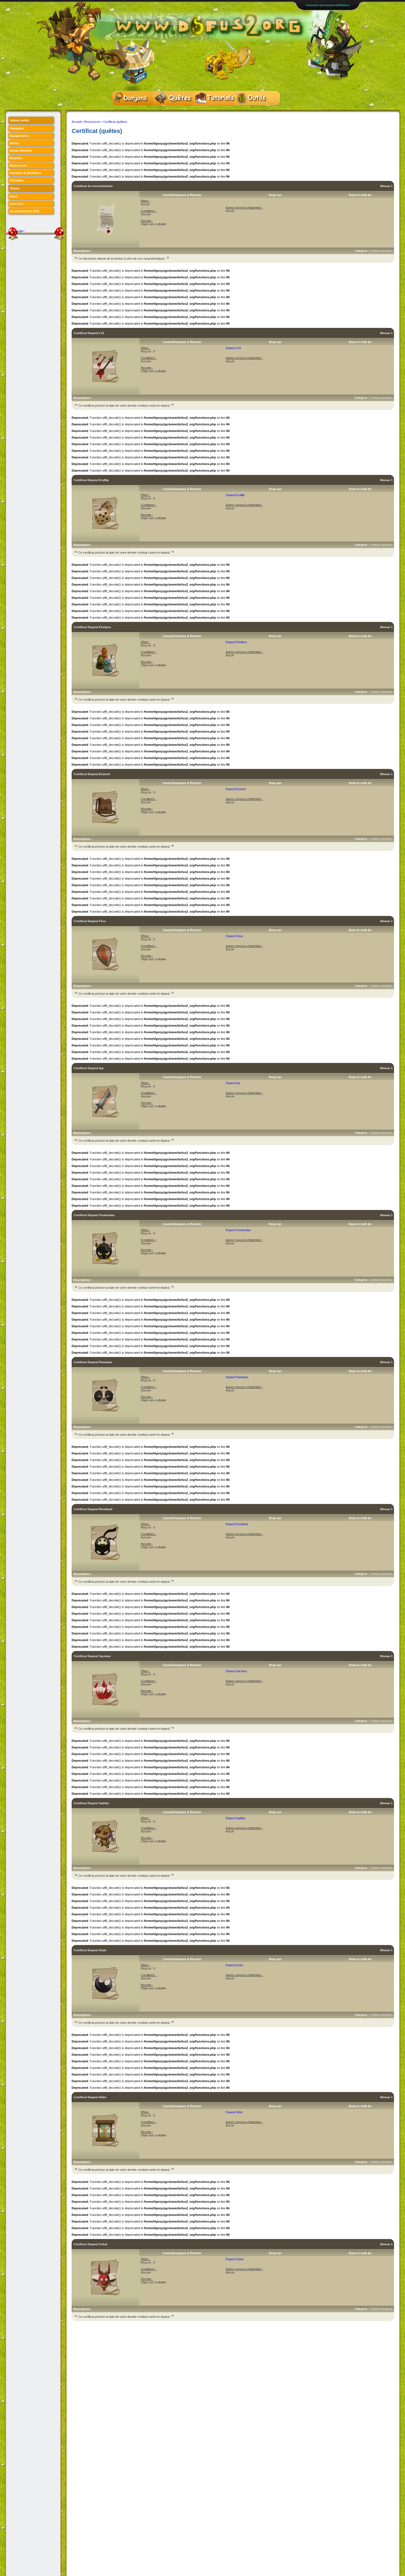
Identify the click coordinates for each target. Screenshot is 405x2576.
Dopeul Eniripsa (236, 642)
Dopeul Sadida (235, 1818)
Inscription (329, 5)
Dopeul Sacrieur (236, 1671)
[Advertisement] (172, 2336)
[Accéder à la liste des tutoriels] (214, 98)
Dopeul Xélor (234, 2112)
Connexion (313, 5)
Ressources (92, 122)
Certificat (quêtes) (115, 122)
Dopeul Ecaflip (235, 495)
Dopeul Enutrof (236, 789)
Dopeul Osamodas (238, 1230)
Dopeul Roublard (237, 1524)
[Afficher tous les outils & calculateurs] (255, 98)
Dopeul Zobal (234, 2259)
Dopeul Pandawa (237, 1377)
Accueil (76, 122)
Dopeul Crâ (233, 348)
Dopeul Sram (234, 1965)
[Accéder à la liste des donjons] (133, 98)
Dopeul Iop (233, 1083)
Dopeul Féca (234, 936)
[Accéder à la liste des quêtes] (173, 98)
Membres (344, 5)
